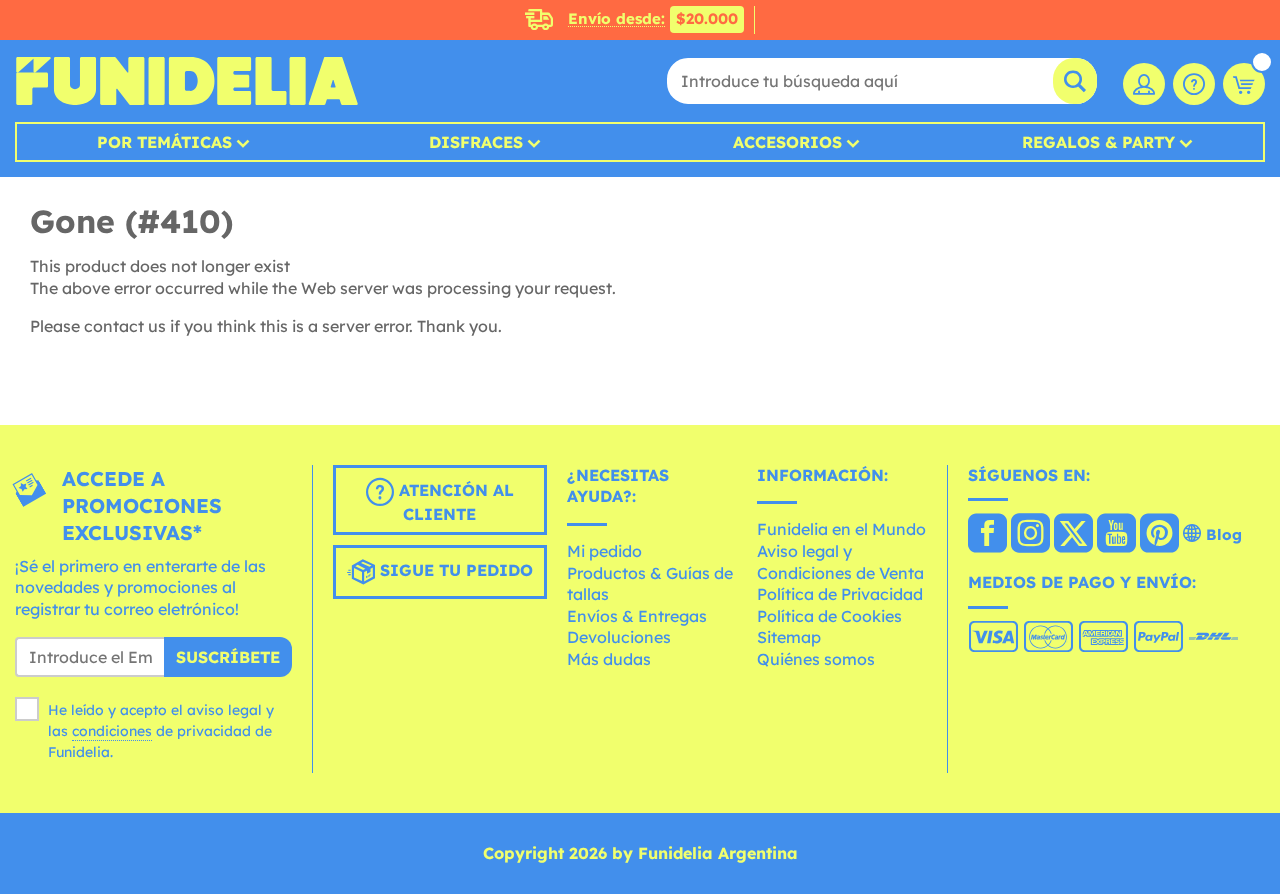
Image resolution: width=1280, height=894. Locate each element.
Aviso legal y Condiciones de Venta (840, 562)
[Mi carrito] (1244, 84)
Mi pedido (604, 551)
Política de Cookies (829, 616)
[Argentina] (987, 535)
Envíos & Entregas (637, 616)
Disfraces (476, 142)
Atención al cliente (454, 502)
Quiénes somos (816, 659)
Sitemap (789, 637)
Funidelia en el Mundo (841, 529)
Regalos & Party (1098, 142)
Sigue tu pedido (454, 570)
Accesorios (787, 142)
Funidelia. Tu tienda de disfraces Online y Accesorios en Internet (186, 81)
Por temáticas (164, 142)
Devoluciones (619, 637)
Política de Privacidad (840, 594)
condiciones (112, 731)
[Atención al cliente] (1194, 84)
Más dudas (609, 659)
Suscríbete (228, 657)
